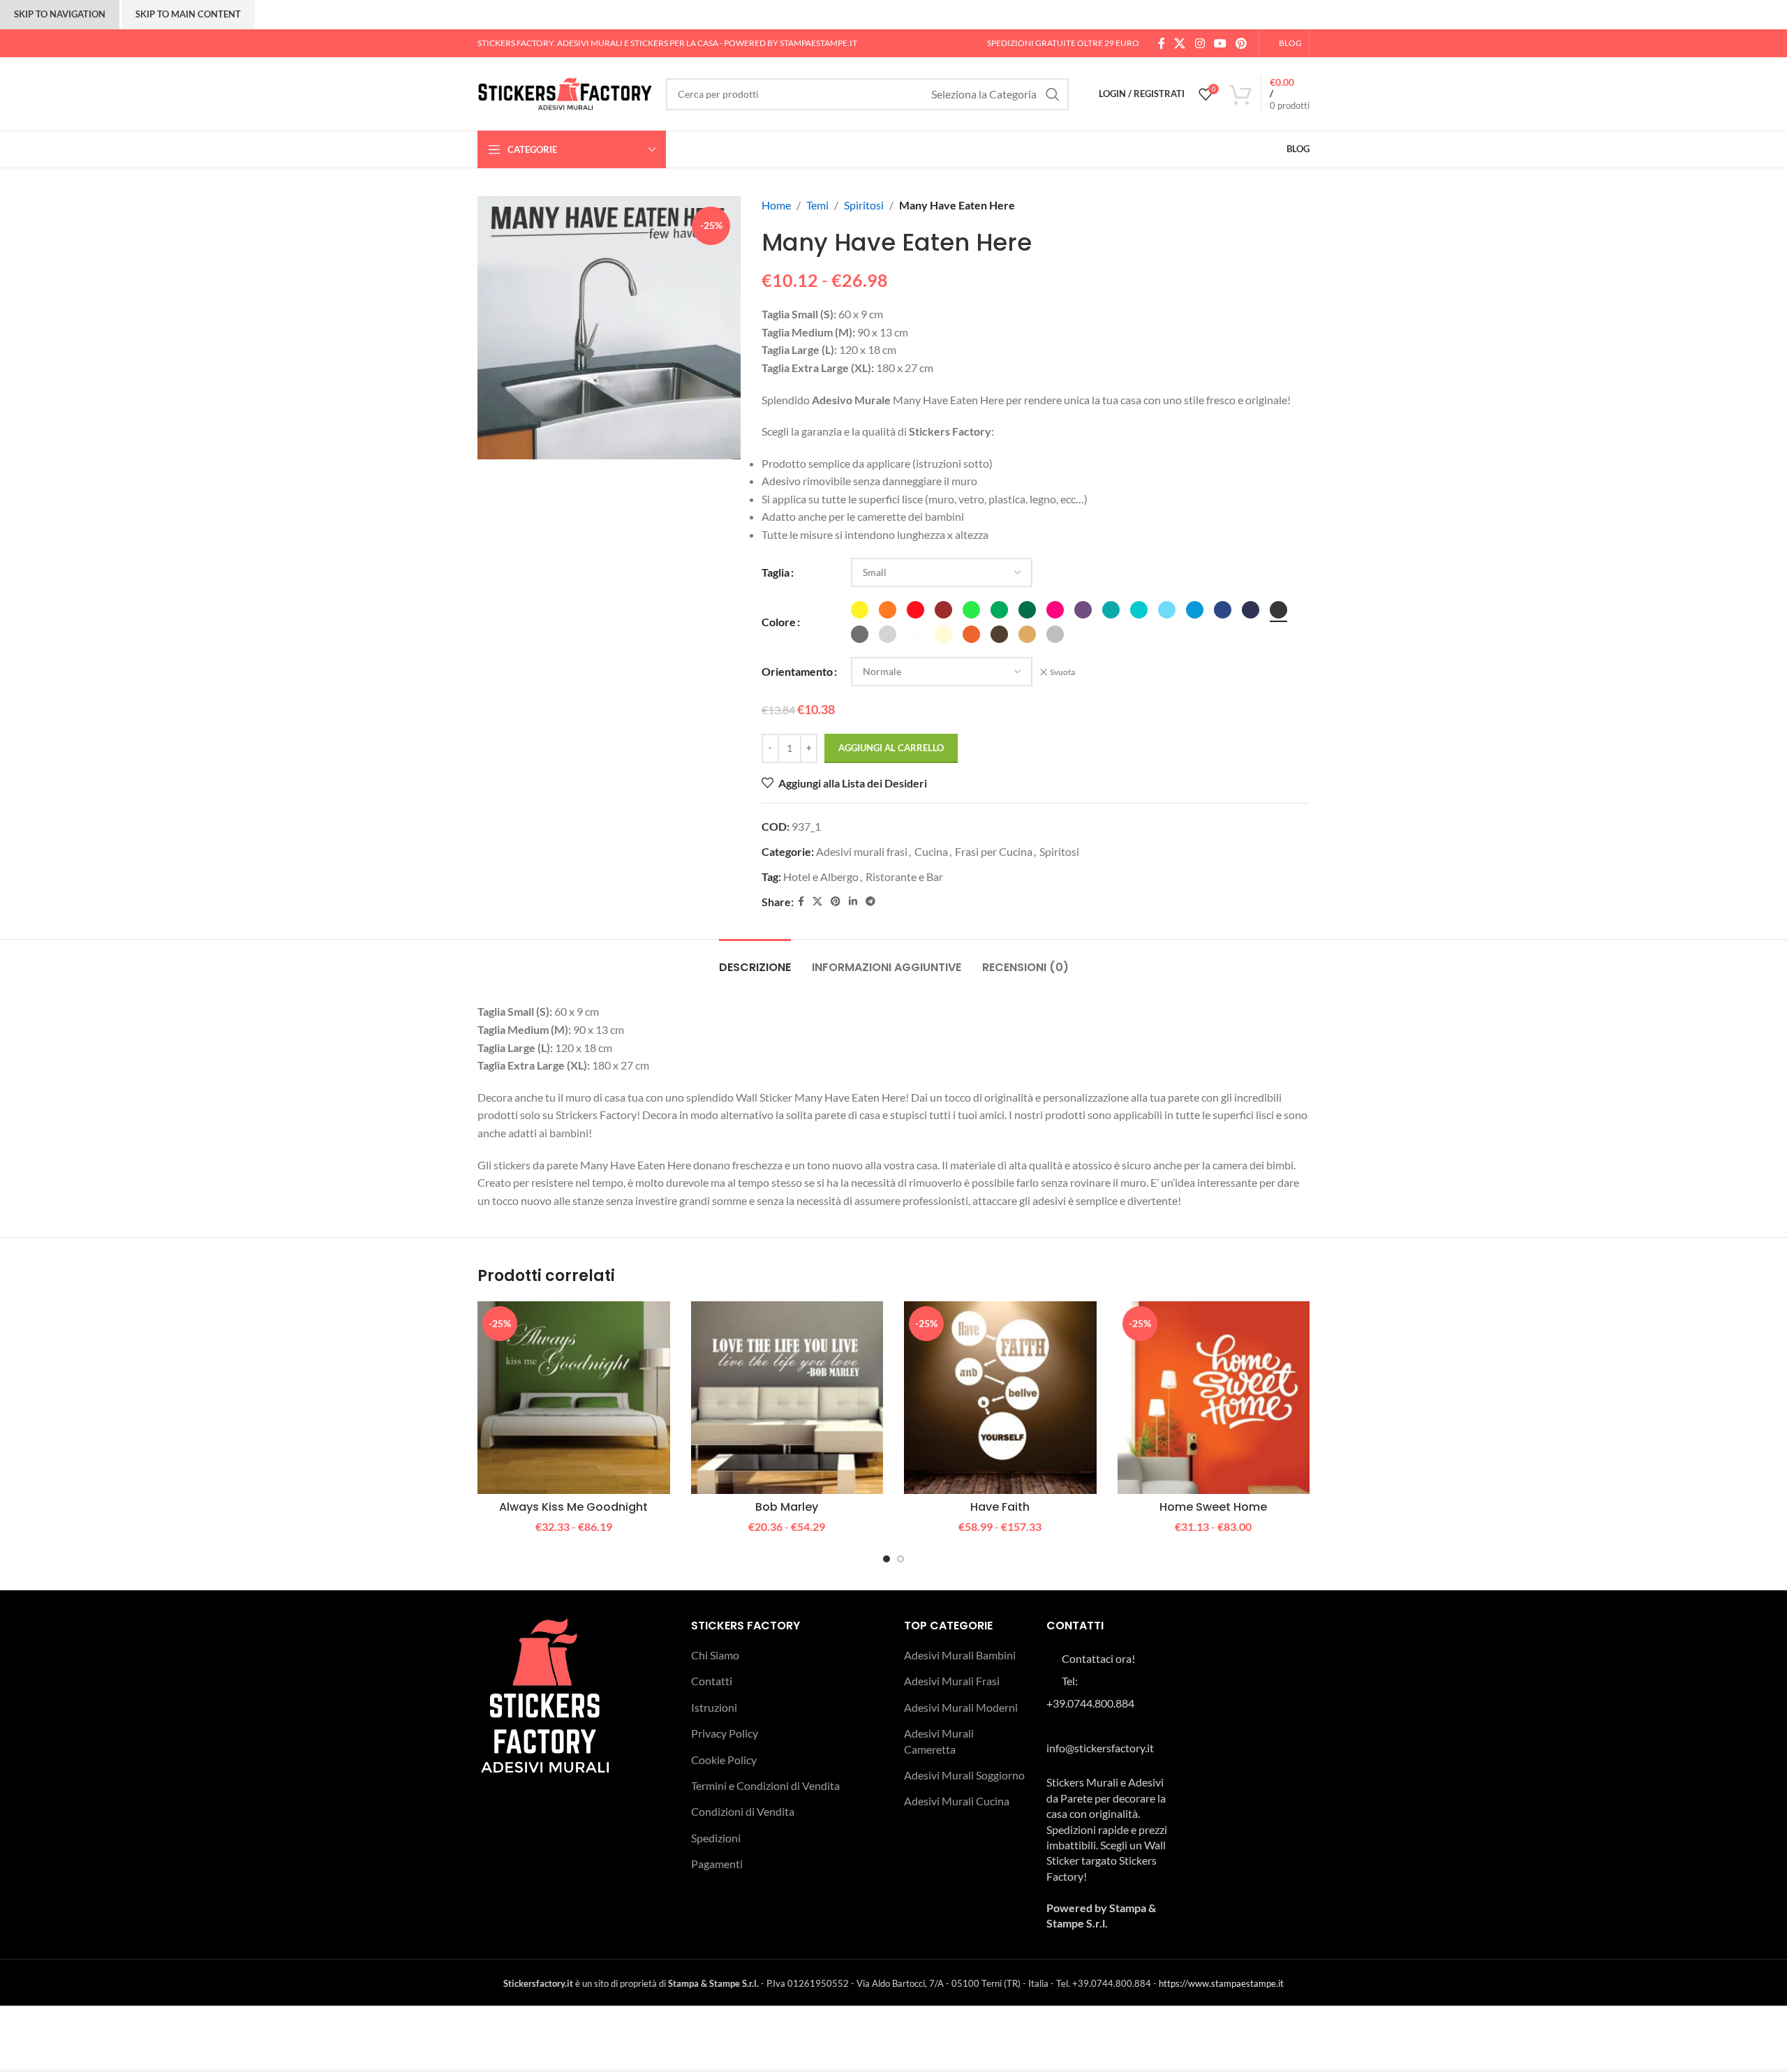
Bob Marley (787, 1507)
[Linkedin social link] (853, 902)
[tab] (755, 960)
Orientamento (797, 671)
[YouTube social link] (1220, 43)
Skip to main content (188, 14)
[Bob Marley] (787, 1398)
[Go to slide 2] (900, 1559)
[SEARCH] (1053, 94)
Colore (779, 622)
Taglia (776, 572)
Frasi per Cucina (994, 851)
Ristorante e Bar (904, 876)
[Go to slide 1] (887, 1559)
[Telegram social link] (870, 902)
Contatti (712, 1681)
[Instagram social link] (1200, 43)
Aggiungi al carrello (891, 748)
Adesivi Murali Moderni (961, 1707)
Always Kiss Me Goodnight (573, 1507)
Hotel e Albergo (821, 876)
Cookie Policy (724, 1760)
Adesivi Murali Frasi (952, 1681)
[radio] (860, 610)
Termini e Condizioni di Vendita (765, 1785)
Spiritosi (864, 205)
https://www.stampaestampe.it (1221, 1983)
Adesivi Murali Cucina (957, 1801)
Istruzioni (714, 1707)
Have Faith (1000, 1507)
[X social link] (1180, 43)
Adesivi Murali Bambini (960, 1655)
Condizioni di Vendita (743, 1811)
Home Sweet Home (1213, 1507)
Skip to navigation (60, 14)
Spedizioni (716, 1838)
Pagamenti (717, 1864)
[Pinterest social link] (1241, 43)
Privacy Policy (725, 1733)
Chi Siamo (715, 1655)
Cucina (931, 851)
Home (776, 205)
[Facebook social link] (1161, 43)
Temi (817, 205)
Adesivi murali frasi (862, 851)
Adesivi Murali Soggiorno (964, 1775)
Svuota (1062, 672)
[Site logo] (565, 92)
